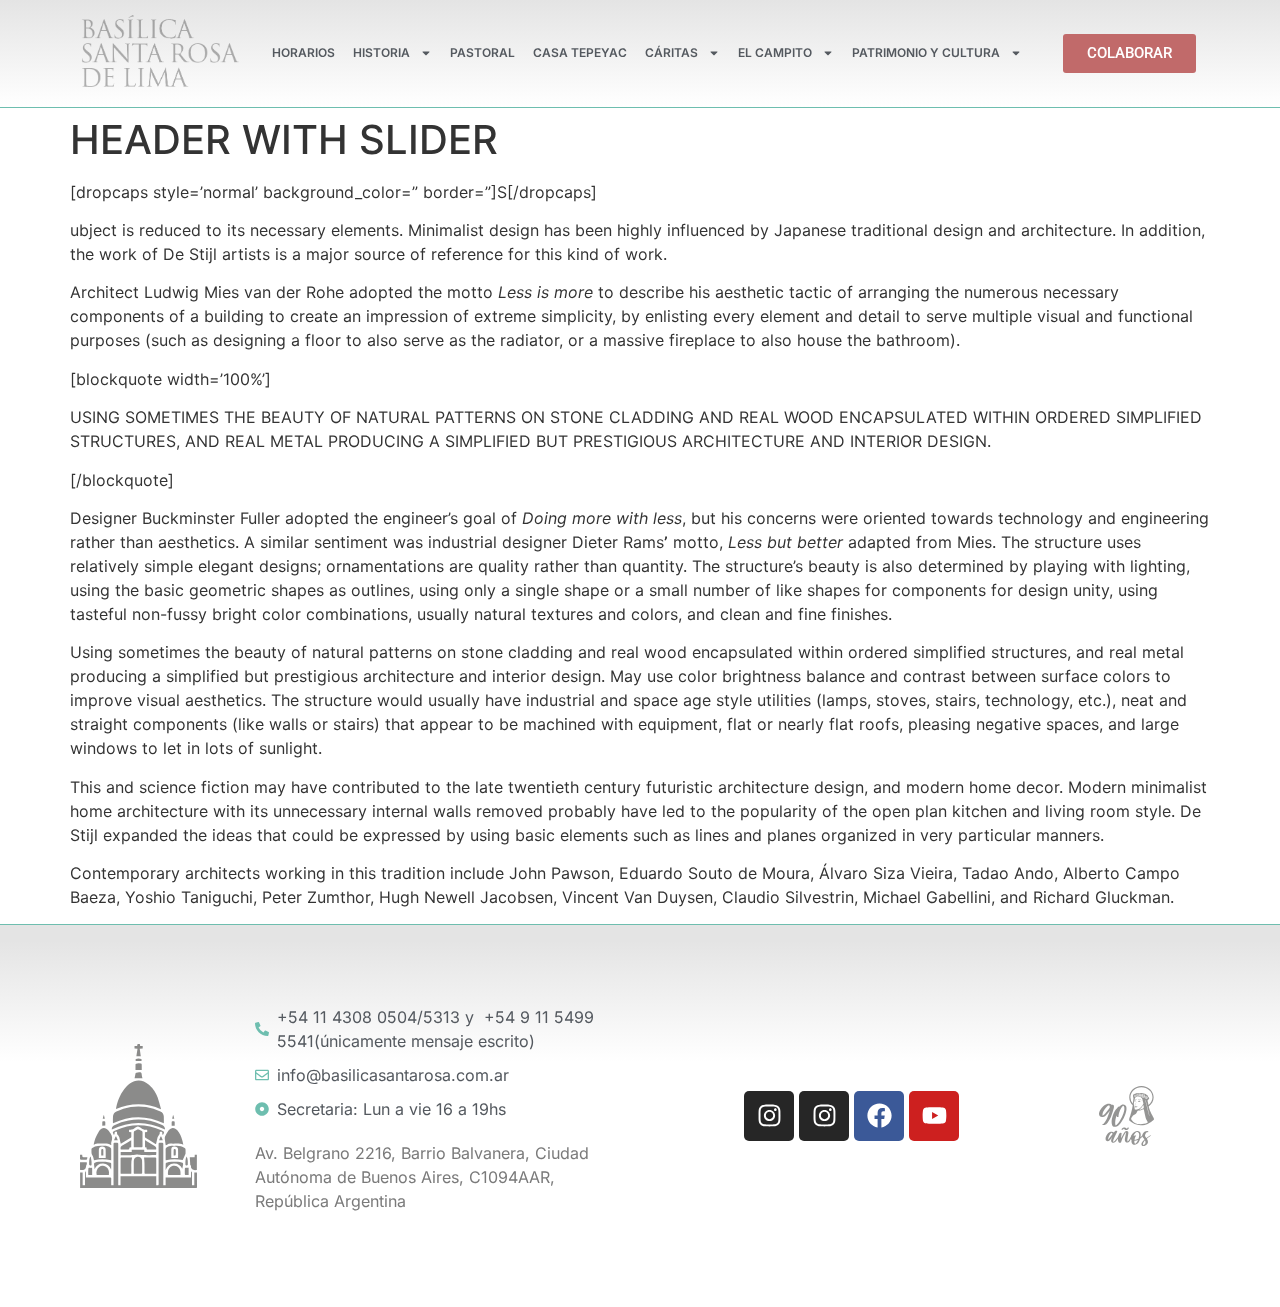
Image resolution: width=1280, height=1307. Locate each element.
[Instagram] (769, 1116)
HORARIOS (303, 52)
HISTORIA (381, 52)
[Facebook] (879, 1116)
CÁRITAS (671, 52)
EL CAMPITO (775, 52)
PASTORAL (482, 52)
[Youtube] (934, 1116)
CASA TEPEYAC (580, 52)
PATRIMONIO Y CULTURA (926, 52)
